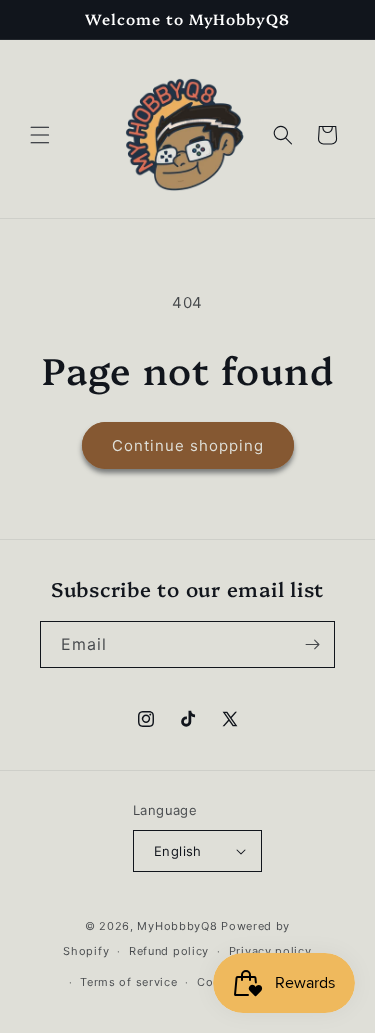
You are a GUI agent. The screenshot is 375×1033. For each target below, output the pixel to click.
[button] (40, 135)
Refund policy (169, 951)
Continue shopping (188, 445)
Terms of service (128, 982)
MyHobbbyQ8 (177, 926)
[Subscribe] (312, 644)
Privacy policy (270, 951)
